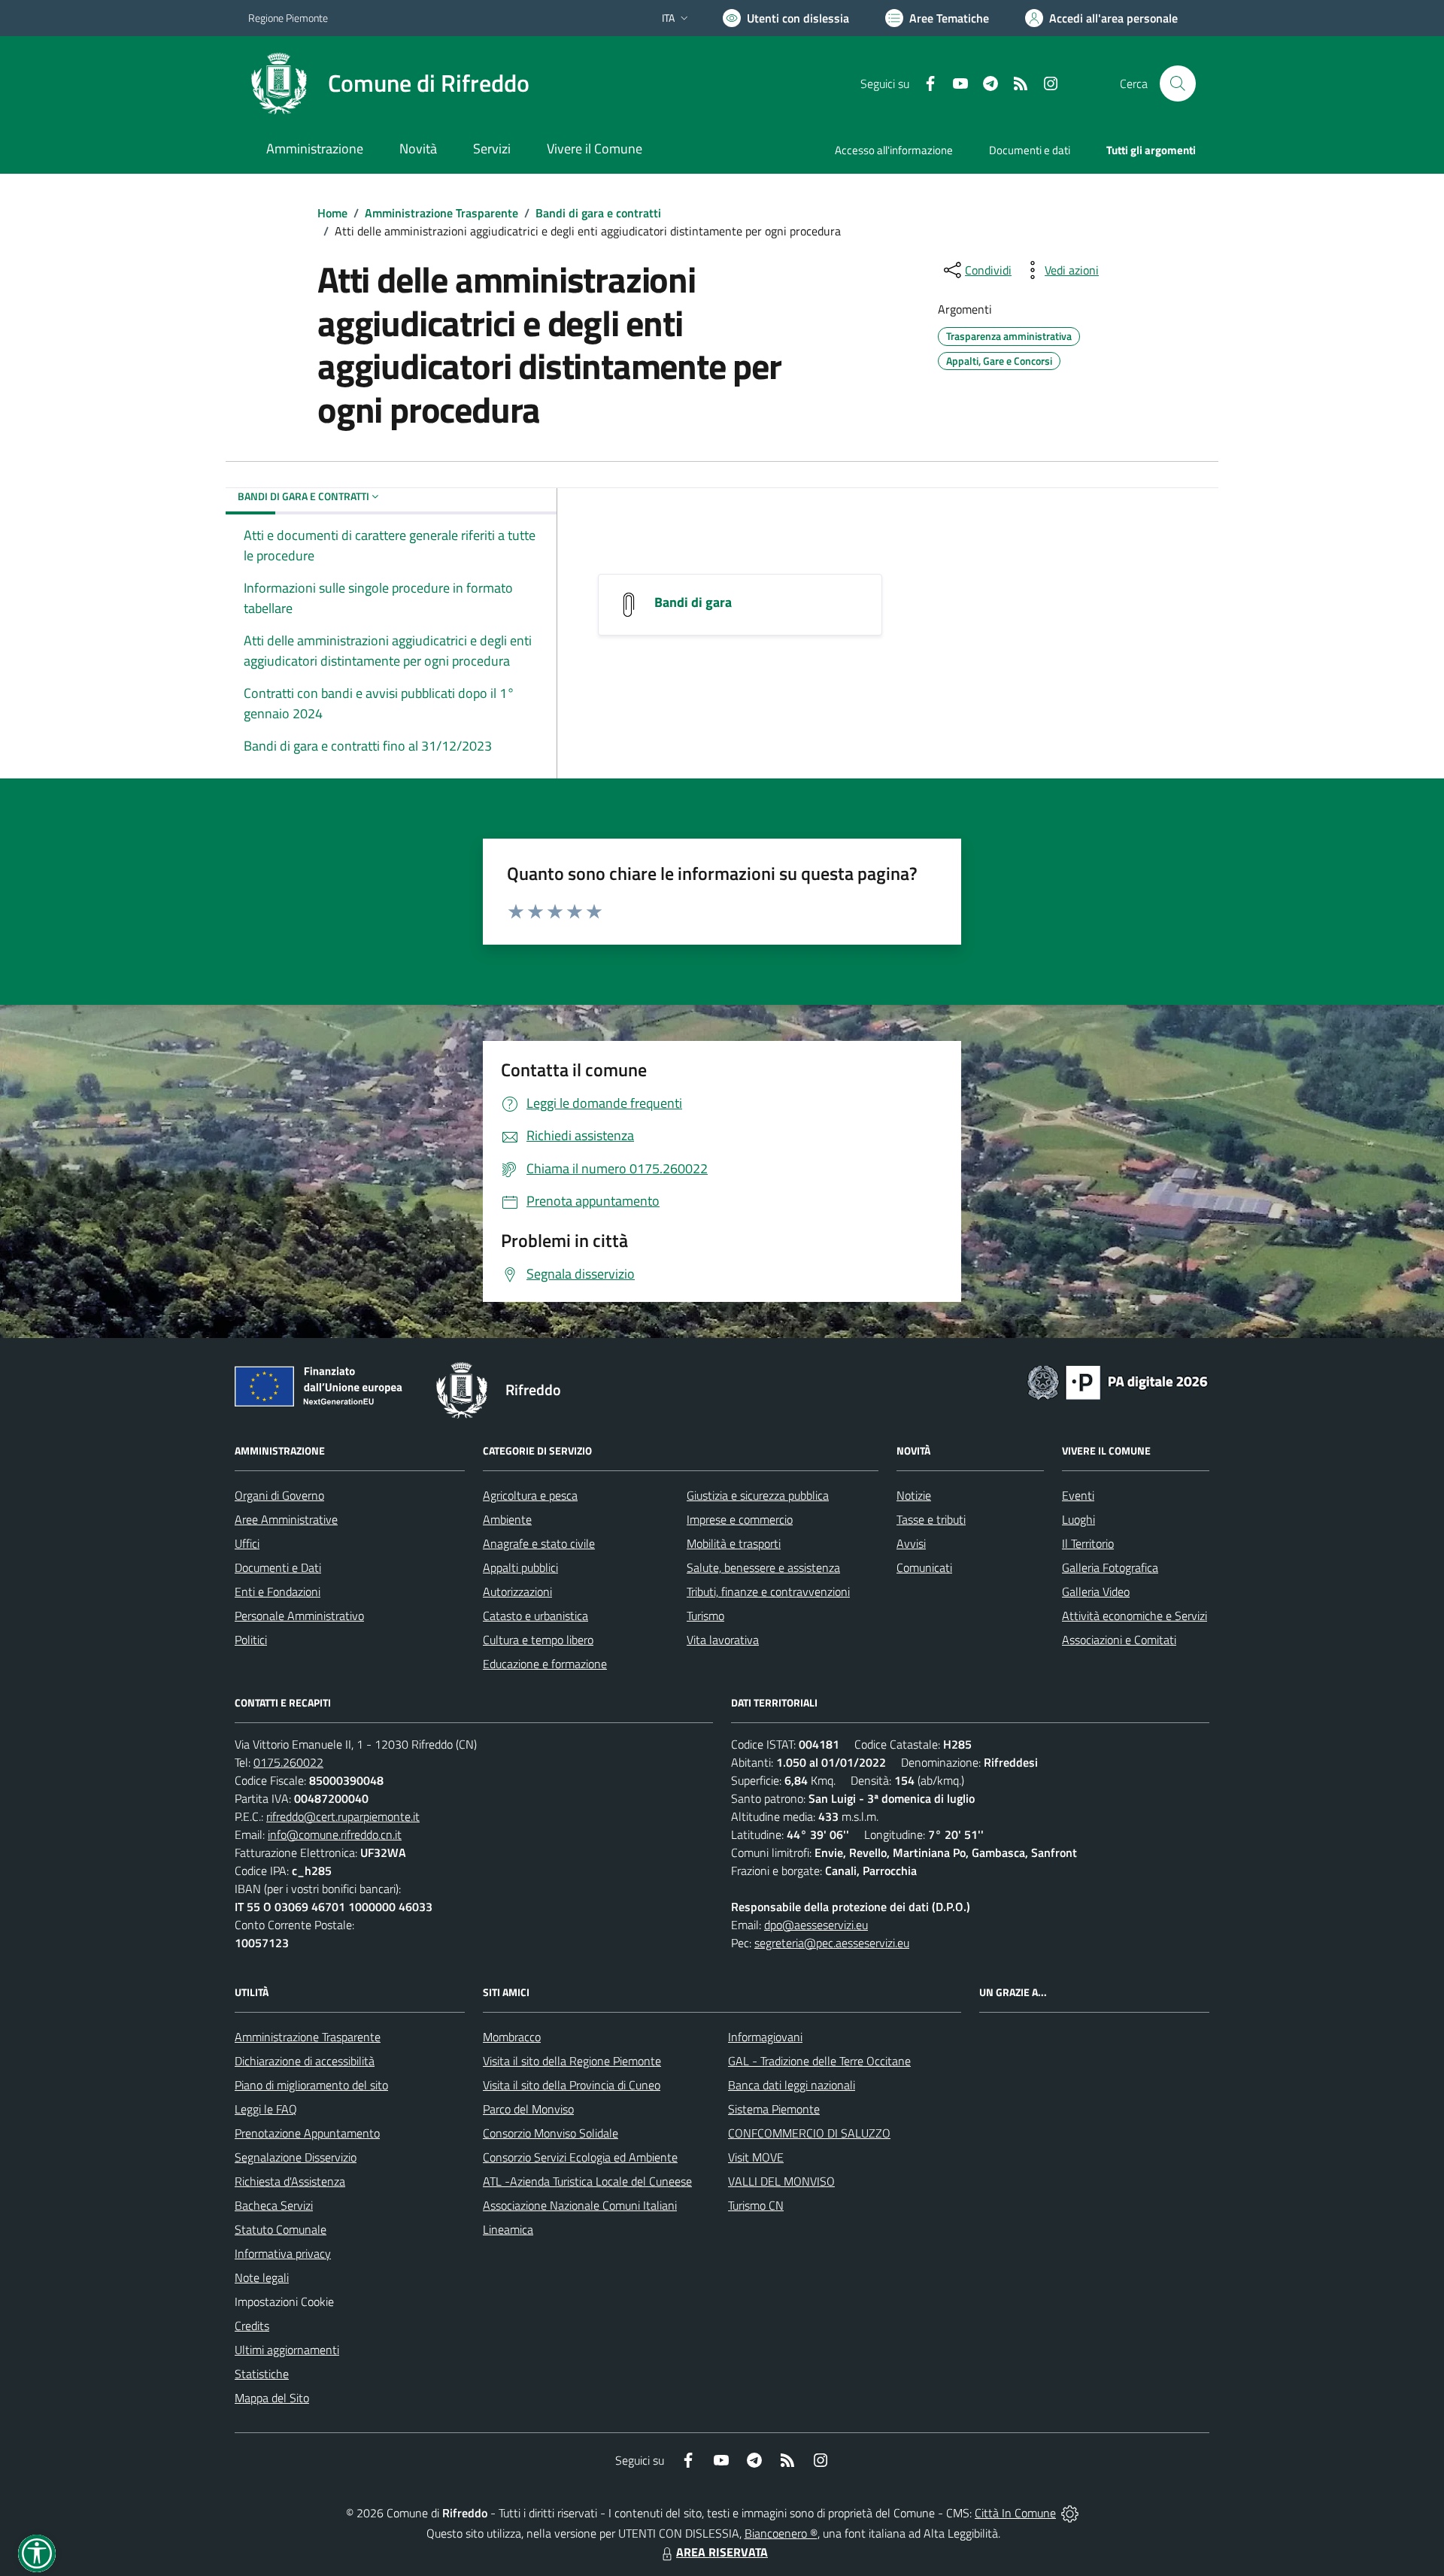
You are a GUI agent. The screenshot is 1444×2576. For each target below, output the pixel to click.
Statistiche (262, 2374)
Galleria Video (1096, 1591)
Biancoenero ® (781, 2533)
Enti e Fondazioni (278, 1591)
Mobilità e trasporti (734, 1543)
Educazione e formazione (545, 1664)
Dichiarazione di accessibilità (305, 2061)
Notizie (914, 1495)
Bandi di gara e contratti (598, 213)
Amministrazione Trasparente (441, 213)
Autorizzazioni (517, 1591)
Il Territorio (1088, 1543)
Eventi (1078, 1495)
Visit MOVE (756, 2157)
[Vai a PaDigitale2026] (1118, 1381)
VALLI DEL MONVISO (781, 2181)
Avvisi (911, 1543)
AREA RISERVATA (722, 2552)
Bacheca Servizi (274, 2205)
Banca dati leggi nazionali (792, 2085)
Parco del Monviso (528, 2109)
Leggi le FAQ (266, 2109)
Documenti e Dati (278, 1567)
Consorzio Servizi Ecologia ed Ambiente (580, 2157)
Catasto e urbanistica (535, 1616)
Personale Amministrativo (299, 1616)
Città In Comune (1015, 2513)
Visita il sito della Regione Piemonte (572, 2061)
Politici (251, 1640)
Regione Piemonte (288, 18)
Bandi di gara (693, 602)
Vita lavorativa (723, 1640)
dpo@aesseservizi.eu (816, 1925)
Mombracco (512, 2037)
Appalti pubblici (520, 1567)
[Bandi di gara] (629, 604)
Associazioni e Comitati (1119, 1640)
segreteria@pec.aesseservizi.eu (832, 1943)
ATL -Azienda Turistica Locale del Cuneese (587, 2181)
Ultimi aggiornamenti (287, 2350)
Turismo (705, 1616)
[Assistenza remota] (1070, 2513)
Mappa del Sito (272, 2398)
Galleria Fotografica (1110, 1567)
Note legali (262, 2277)
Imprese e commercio (740, 1519)
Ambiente (507, 1519)
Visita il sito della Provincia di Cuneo (572, 2085)
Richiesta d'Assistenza (290, 2181)
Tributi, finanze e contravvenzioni (768, 1591)
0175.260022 (288, 1762)
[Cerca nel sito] (1178, 83)
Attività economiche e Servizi (1135, 1616)
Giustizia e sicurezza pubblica (758, 1495)
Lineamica (508, 2229)
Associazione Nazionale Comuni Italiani (580, 2205)
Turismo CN (756, 2205)
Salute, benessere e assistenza (763, 1567)
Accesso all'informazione (894, 150)
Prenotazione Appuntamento (307, 2133)
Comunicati (924, 1567)
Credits (252, 2326)
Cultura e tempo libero (538, 1640)
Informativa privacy (283, 2253)
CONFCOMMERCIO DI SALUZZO (809, 2133)
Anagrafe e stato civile (539, 1543)
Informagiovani (765, 2037)
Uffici (247, 1543)
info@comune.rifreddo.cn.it (335, 1834)
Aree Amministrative (286, 1519)
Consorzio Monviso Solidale (551, 2133)
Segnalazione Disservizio (296, 2157)
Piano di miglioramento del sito (311, 2085)
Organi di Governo (279, 1495)
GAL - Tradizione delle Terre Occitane (819, 2061)
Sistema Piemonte (774, 2109)
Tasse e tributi (931, 1519)
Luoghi (1078, 1519)
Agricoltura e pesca (530, 1495)
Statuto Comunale (281, 2229)
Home (332, 213)
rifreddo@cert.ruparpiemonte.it (343, 1816)
